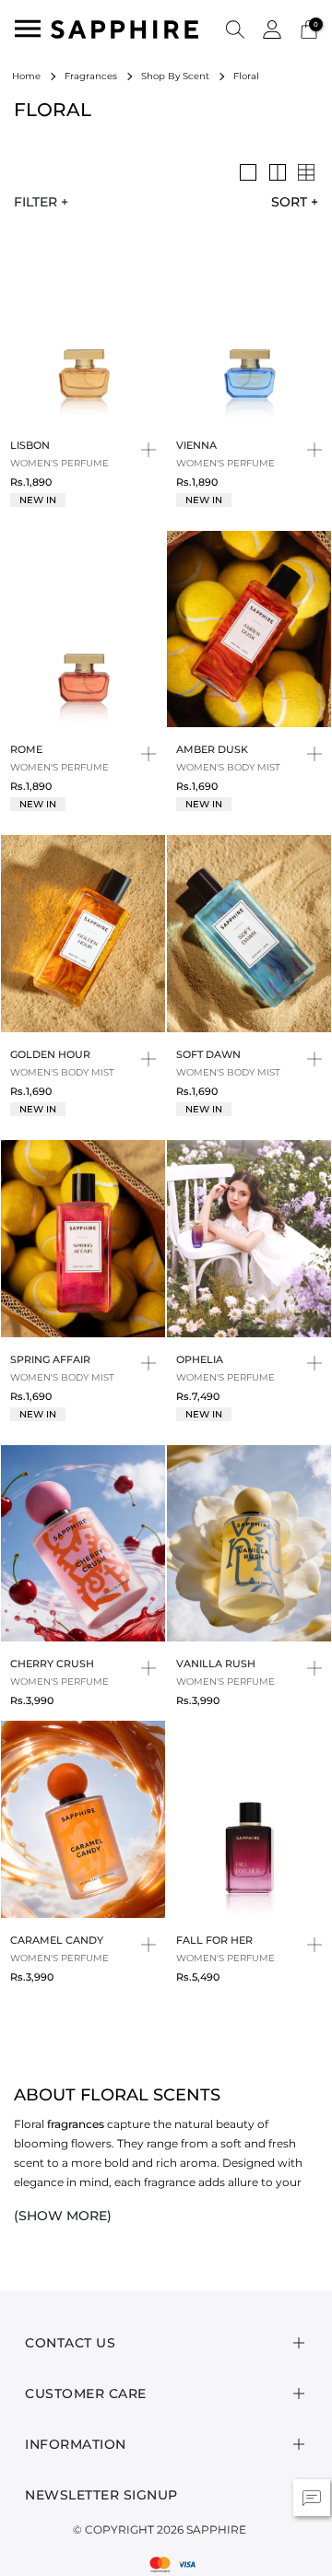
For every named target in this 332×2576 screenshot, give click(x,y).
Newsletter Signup (101, 2495)
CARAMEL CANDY (57, 1940)
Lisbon (30, 445)
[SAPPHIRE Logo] (125, 28)
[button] (235, 29)
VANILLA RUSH (216, 1664)
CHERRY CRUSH (52, 1664)
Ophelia (200, 1359)
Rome (26, 749)
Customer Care (86, 2394)
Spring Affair (50, 1359)
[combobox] (288, 202)
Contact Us (70, 2343)
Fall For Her (214, 1940)
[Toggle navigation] (28, 29)
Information (76, 2444)
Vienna (196, 445)
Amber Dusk (212, 749)
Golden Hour (50, 1054)
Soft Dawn (208, 1054)
